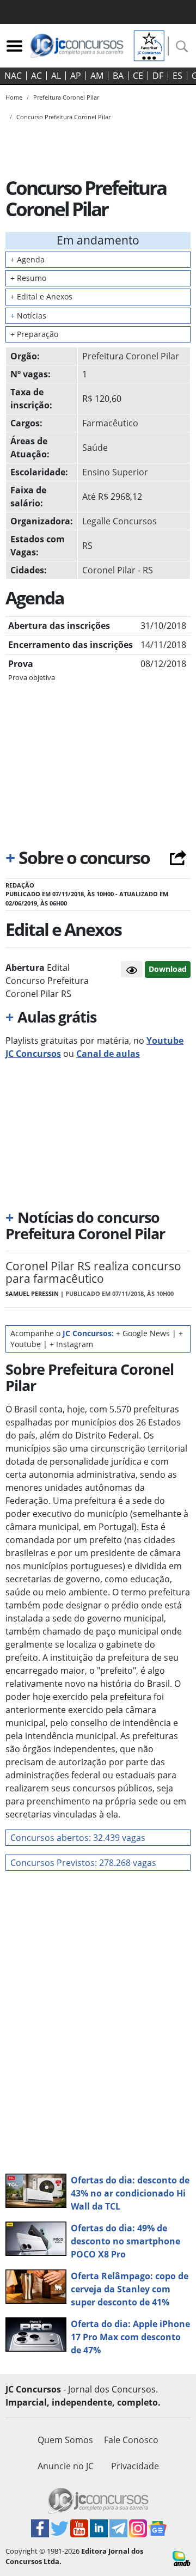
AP (76, 76)
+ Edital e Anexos (41, 296)
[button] (132, 969)
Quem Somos (65, 2440)
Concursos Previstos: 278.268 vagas (83, 1863)
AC (36, 76)
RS (87, 546)
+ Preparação (34, 334)
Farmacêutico (110, 423)
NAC (13, 76)
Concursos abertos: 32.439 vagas (78, 1838)
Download (168, 969)
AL (56, 76)
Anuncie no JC (66, 2466)
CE (138, 76)
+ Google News (143, 1333)
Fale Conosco (131, 2440)
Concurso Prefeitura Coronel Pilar (63, 117)
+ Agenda (27, 259)
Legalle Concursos (120, 521)
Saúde (95, 448)
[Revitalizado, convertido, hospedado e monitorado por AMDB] (182, 2558)
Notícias (28, 316)
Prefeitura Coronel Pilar (131, 356)
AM (97, 76)
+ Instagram (71, 1344)
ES (177, 76)
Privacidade (135, 2466)
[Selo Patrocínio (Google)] (149, 45)
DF (158, 76)
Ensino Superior (115, 472)
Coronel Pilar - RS (118, 570)
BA (118, 76)
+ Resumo (28, 278)
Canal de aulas (108, 1054)
